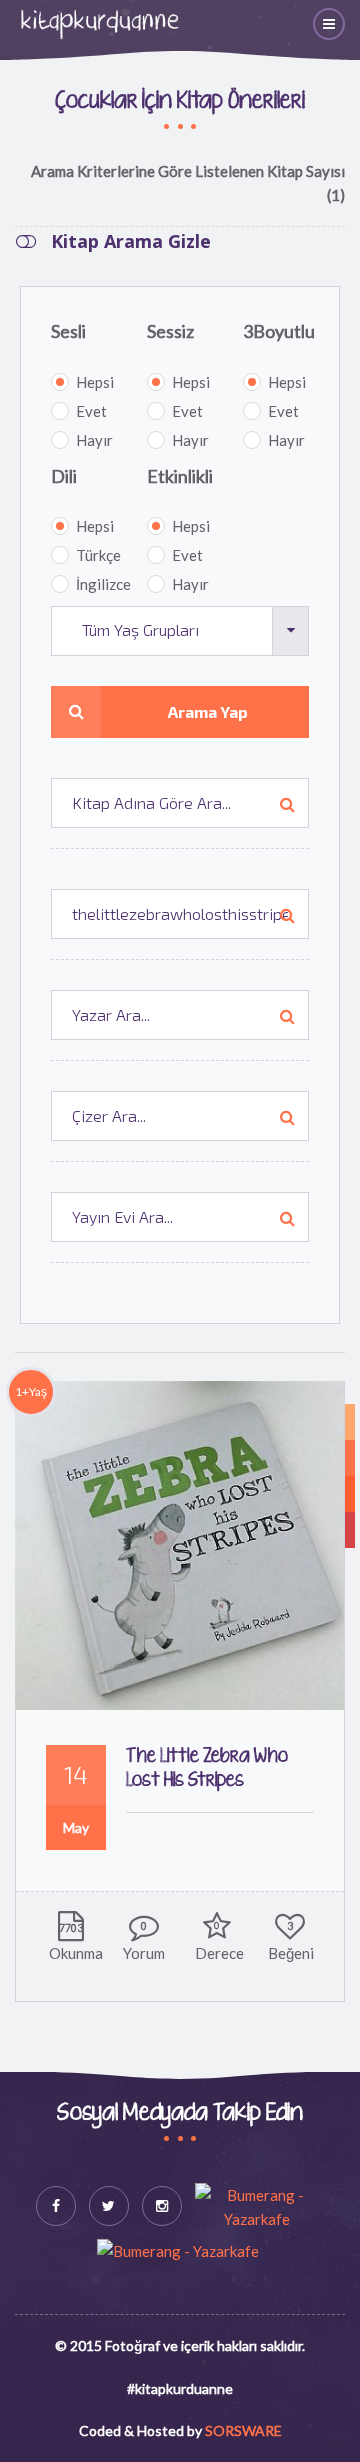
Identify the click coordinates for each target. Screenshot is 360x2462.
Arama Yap (208, 711)
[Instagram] (162, 2206)
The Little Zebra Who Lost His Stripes (207, 1768)
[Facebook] (56, 2206)
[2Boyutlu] (350, 1494)
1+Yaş (31, 1391)
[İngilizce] (350, 1422)
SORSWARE (243, 2430)
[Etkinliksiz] (350, 1530)
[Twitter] (109, 2206)
